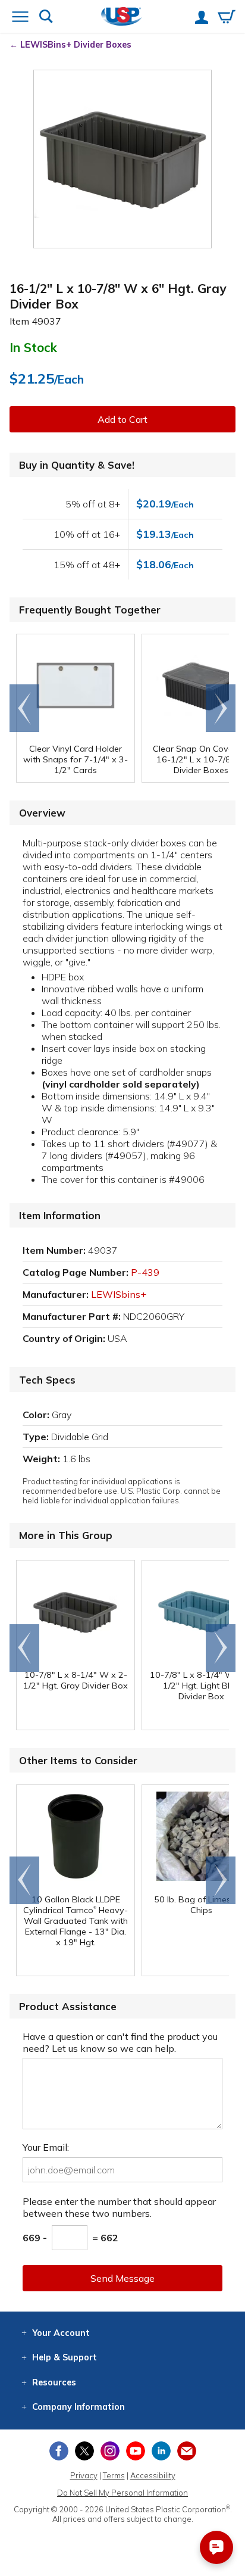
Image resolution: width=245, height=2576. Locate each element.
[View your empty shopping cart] (227, 18)
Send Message (122, 2278)
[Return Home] (122, 18)
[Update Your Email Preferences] (187, 2451)
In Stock (33, 347)
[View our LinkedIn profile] (161, 2451)
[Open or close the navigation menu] (20, 18)
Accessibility (153, 2475)
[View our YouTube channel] (136, 2451)
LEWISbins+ (119, 1294)
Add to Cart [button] (122, 419)
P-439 (145, 1272)
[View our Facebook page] (59, 2451)
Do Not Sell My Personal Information (122, 2493)
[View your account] (202, 18)
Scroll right (221, 708)
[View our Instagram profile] (110, 2451)
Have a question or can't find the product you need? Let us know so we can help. (120, 2042)
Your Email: (46, 2147)
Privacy (84, 2475)
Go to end (25, 708)
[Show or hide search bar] (46, 18)
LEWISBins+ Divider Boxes (76, 45)
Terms (114, 2475)
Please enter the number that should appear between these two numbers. (119, 2207)
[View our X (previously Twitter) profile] (84, 2451)
